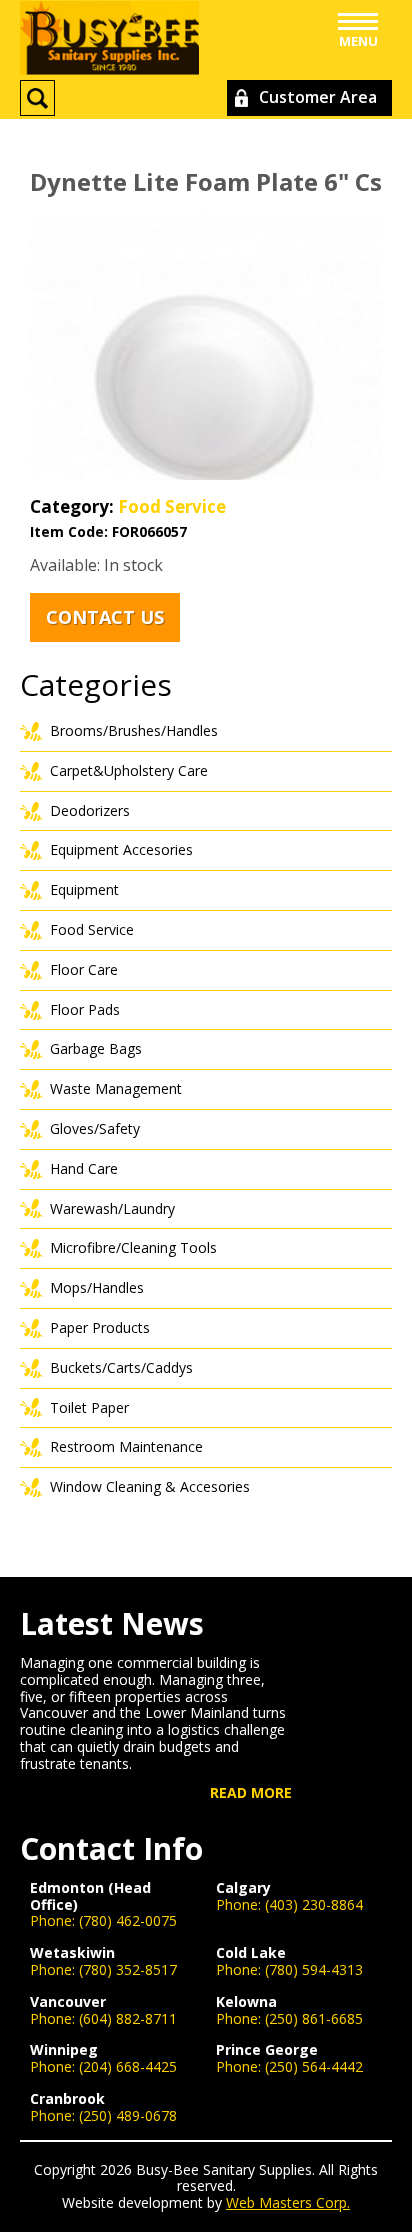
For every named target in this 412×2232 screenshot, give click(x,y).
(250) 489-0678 (128, 2115)
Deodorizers (90, 810)
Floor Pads (85, 1009)
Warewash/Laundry (112, 1208)
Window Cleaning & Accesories (150, 1486)
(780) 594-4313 (314, 1969)
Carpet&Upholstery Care (129, 770)
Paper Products (100, 1327)
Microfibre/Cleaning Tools (133, 1247)
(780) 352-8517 (128, 1969)
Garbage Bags (96, 1048)
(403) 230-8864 (314, 1904)
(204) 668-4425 (128, 2066)
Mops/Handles (97, 1287)
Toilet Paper (89, 1407)
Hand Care (84, 1168)
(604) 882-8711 (128, 2018)
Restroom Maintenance (126, 1446)
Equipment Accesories (121, 849)
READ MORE (251, 1793)
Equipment (84, 889)
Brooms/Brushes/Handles (134, 730)
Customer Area (318, 97)
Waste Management (116, 1088)
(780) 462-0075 (128, 1920)
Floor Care (84, 969)
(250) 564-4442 (314, 2066)
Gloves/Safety (95, 1128)
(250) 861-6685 (314, 2018)
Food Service (172, 506)
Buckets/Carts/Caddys (121, 1367)
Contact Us (105, 617)
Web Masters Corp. (288, 2202)
